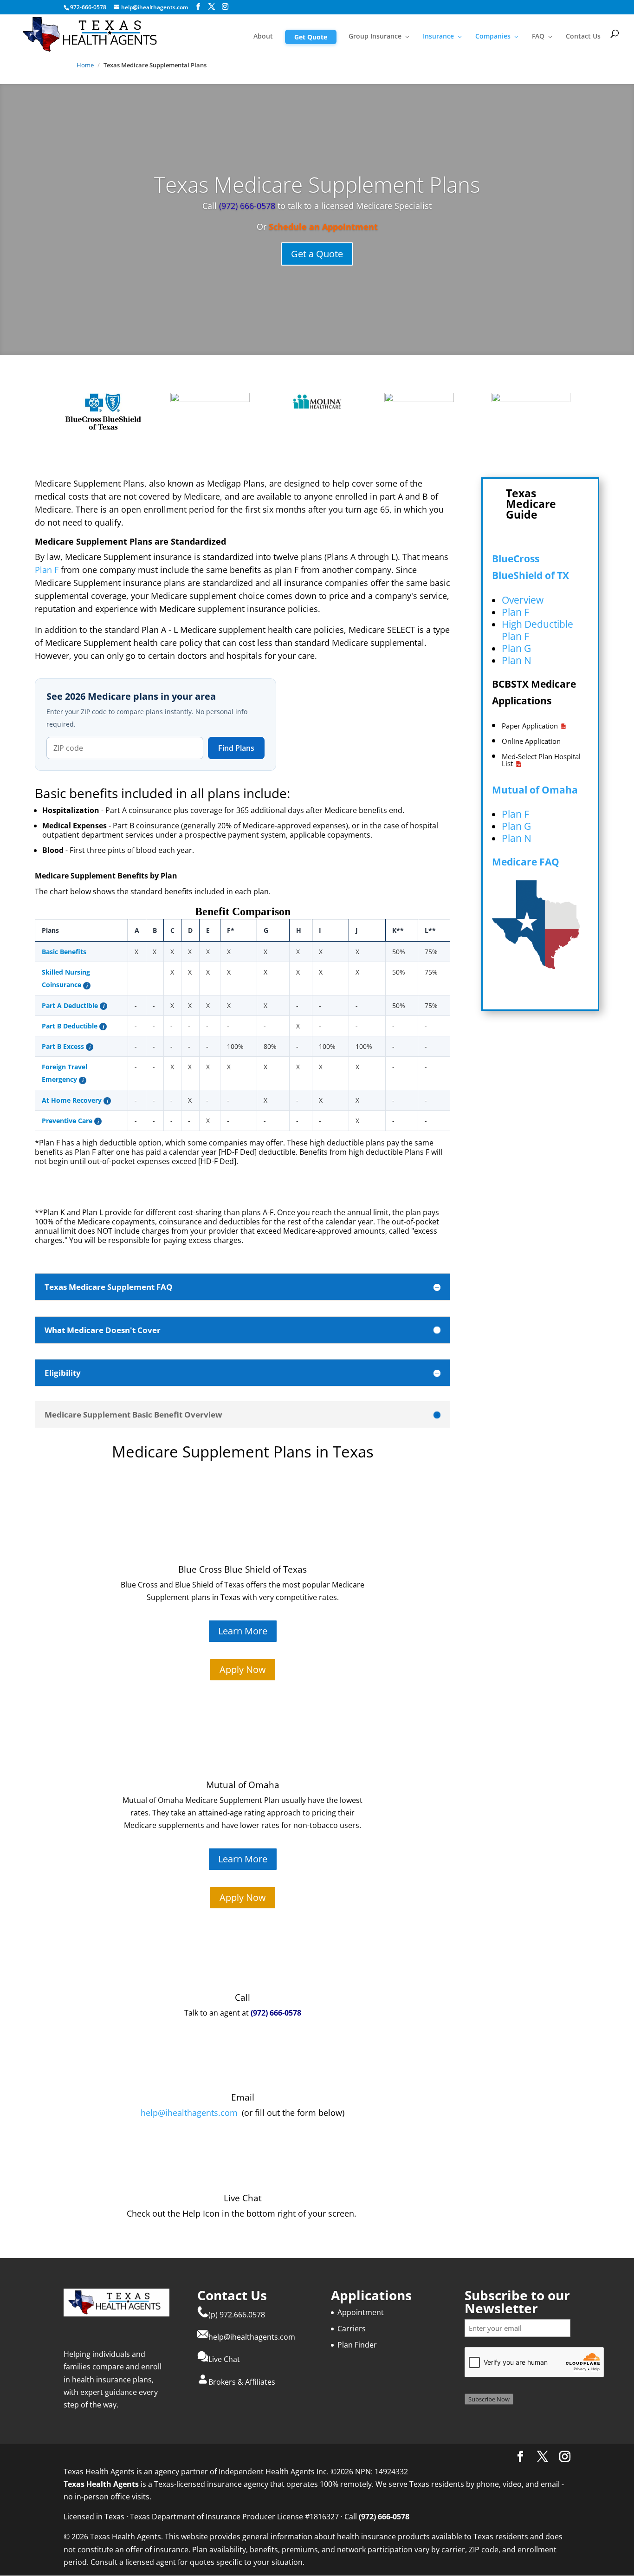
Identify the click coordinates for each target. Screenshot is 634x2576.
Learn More (243, 1631)
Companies (493, 37)
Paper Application (530, 726)
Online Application (531, 741)
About (263, 37)
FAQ (538, 37)
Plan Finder (357, 2345)
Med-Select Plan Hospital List (541, 760)
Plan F (47, 570)
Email (243, 2097)
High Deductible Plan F (537, 630)
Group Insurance (375, 37)
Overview (523, 600)
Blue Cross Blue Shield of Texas (243, 1569)
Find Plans (236, 748)
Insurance (438, 37)
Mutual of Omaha (535, 790)
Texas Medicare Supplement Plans (317, 184)
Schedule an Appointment (323, 227)
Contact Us (583, 37)
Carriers (352, 2329)
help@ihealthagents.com (189, 2113)
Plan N (517, 660)
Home (85, 65)
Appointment (361, 2312)
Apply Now (243, 1669)
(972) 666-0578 (246, 206)
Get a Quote (317, 254)
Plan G (516, 648)
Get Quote (311, 37)
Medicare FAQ (526, 862)
